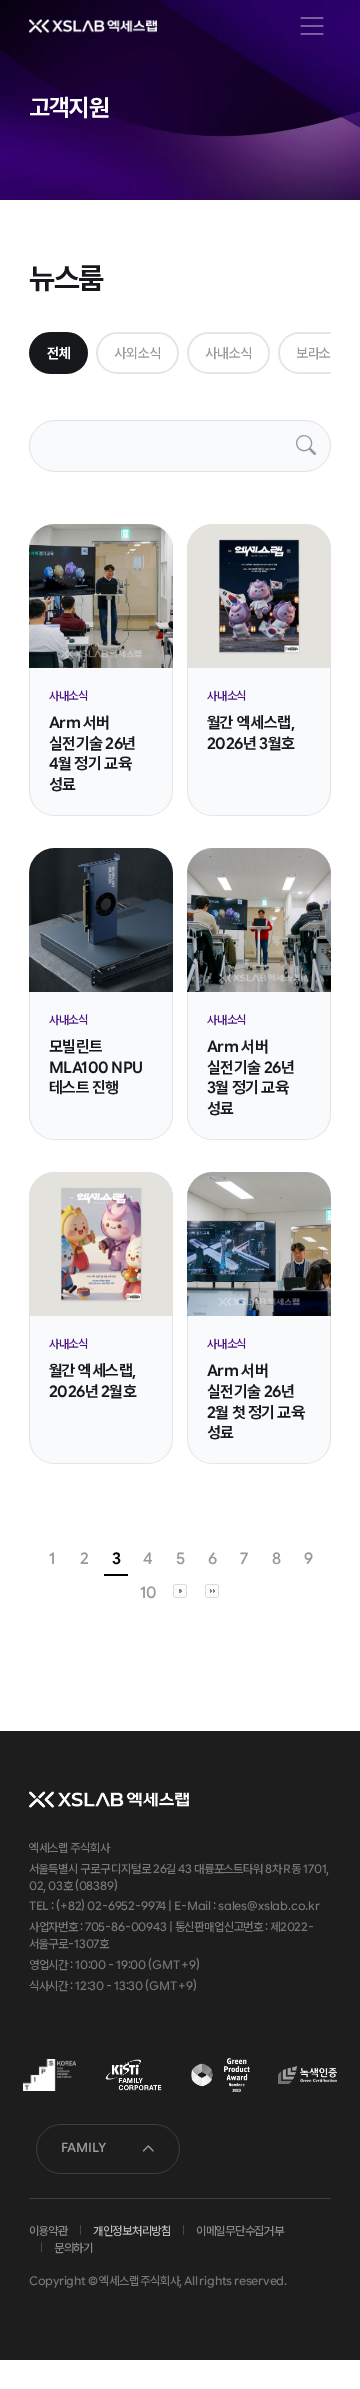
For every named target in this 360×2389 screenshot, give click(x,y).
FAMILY (83, 2147)
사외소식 (137, 353)
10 (147, 1592)
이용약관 (48, 2231)
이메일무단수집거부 (240, 2231)
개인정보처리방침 (132, 2231)
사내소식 (228, 353)
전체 (58, 353)
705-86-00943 (126, 1927)
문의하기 (73, 2248)
